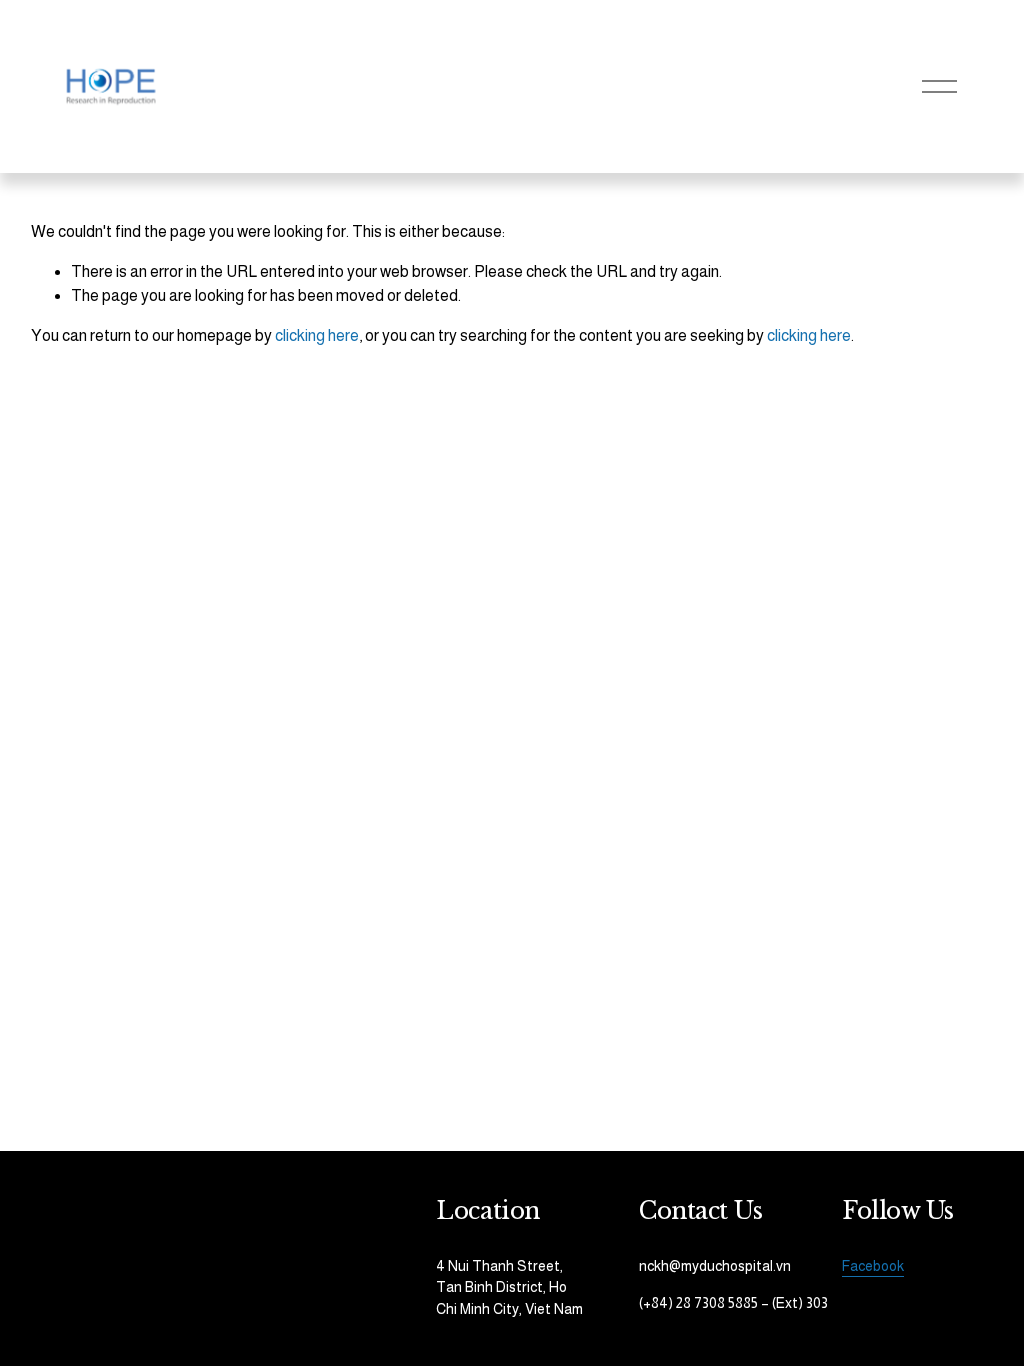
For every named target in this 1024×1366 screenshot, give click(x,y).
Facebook (873, 1266)
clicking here (317, 335)
